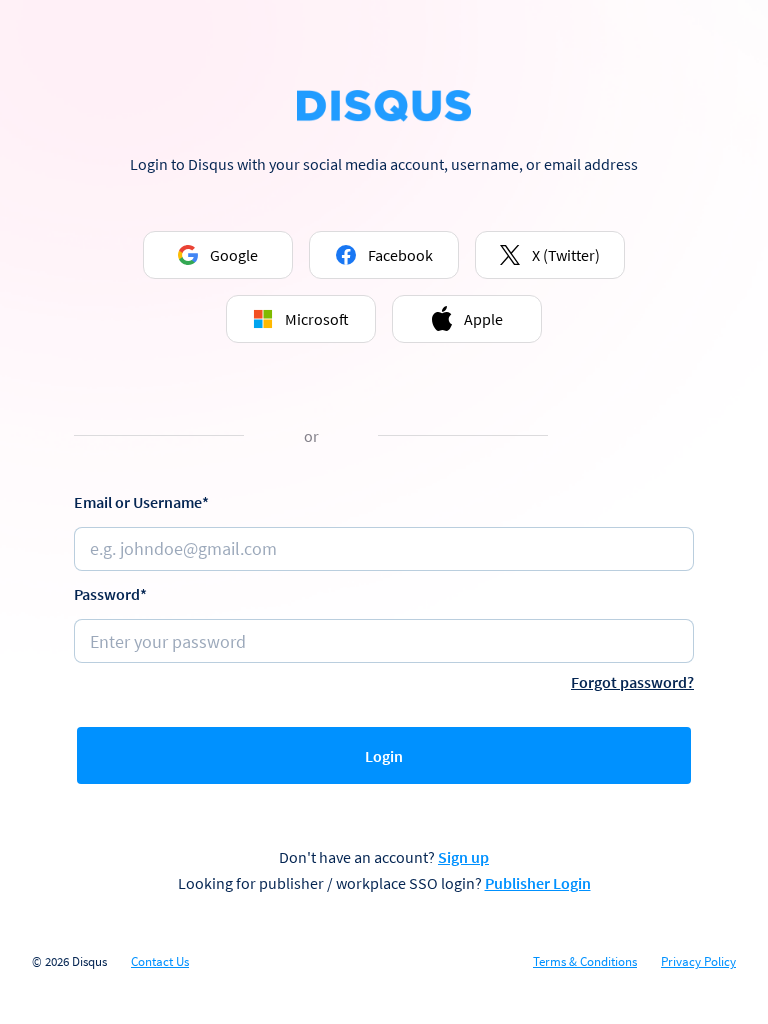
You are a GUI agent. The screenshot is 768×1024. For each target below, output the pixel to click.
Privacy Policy (698, 962)
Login (384, 756)
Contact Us (160, 962)
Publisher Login (538, 883)
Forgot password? (632, 682)
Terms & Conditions (585, 962)
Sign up (463, 857)
